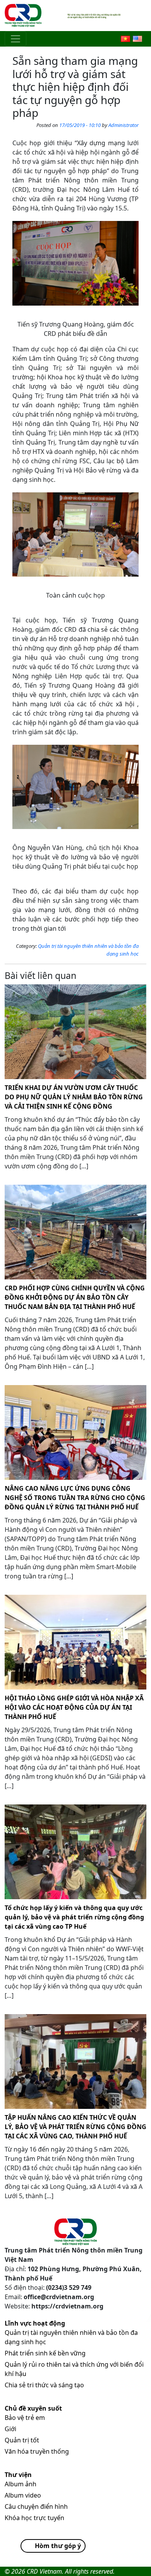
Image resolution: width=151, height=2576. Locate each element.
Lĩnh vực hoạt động (35, 2323)
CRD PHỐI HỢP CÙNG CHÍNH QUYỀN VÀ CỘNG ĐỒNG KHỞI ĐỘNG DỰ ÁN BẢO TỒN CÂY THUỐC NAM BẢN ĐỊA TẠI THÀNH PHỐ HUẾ (75, 1297)
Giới (10, 2429)
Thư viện (18, 2475)
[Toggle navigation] (15, 39)
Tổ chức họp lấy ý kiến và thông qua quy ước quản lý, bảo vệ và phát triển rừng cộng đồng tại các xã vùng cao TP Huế (74, 1917)
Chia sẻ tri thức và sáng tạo (44, 2385)
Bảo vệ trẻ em (25, 2418)
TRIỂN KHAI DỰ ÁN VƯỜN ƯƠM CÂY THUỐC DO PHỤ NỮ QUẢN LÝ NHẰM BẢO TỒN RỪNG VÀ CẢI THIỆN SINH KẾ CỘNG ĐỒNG (74, 1097)
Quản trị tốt (22, 2440)
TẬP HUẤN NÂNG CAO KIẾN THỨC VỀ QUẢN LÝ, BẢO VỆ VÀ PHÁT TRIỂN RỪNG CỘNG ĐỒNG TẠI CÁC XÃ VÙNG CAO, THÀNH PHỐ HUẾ (75, 2127)
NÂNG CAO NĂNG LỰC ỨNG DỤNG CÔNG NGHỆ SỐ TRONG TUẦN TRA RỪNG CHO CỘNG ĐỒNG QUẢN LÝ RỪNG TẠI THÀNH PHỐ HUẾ (75, 1498)
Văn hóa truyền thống (37, 2451)
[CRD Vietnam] (24, 16)
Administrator (124, 125)
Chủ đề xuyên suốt (33, 2408)
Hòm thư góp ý (58, 2546)
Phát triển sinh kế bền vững (45, 2353)
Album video (23, 2495)
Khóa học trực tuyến (34, 2518)
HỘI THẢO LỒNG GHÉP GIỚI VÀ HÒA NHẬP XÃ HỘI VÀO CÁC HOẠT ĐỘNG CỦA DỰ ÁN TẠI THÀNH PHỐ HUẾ (74, 1707)
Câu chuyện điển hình (36, 2506)
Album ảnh (21, 2484)
